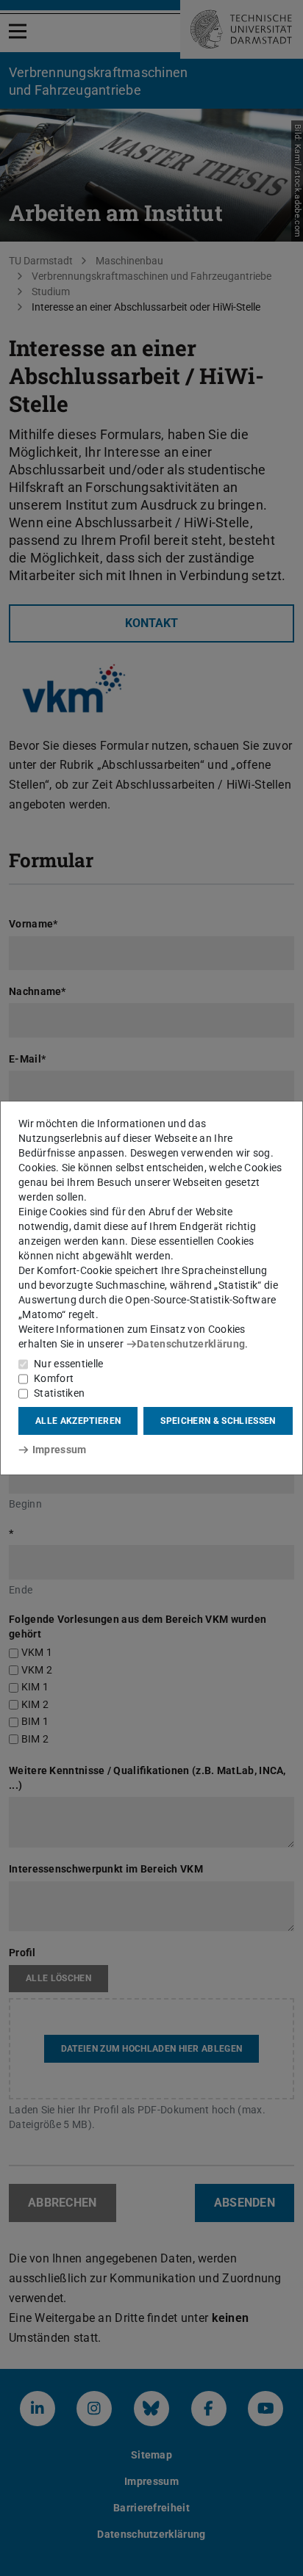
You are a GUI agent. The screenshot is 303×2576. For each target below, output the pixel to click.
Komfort (54, 1378)
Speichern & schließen (218, 1421)
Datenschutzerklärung (191, 1344)
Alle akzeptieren (78, 1421)
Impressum (59, 1450)
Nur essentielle (69, 1364)
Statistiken (59, 1393)
